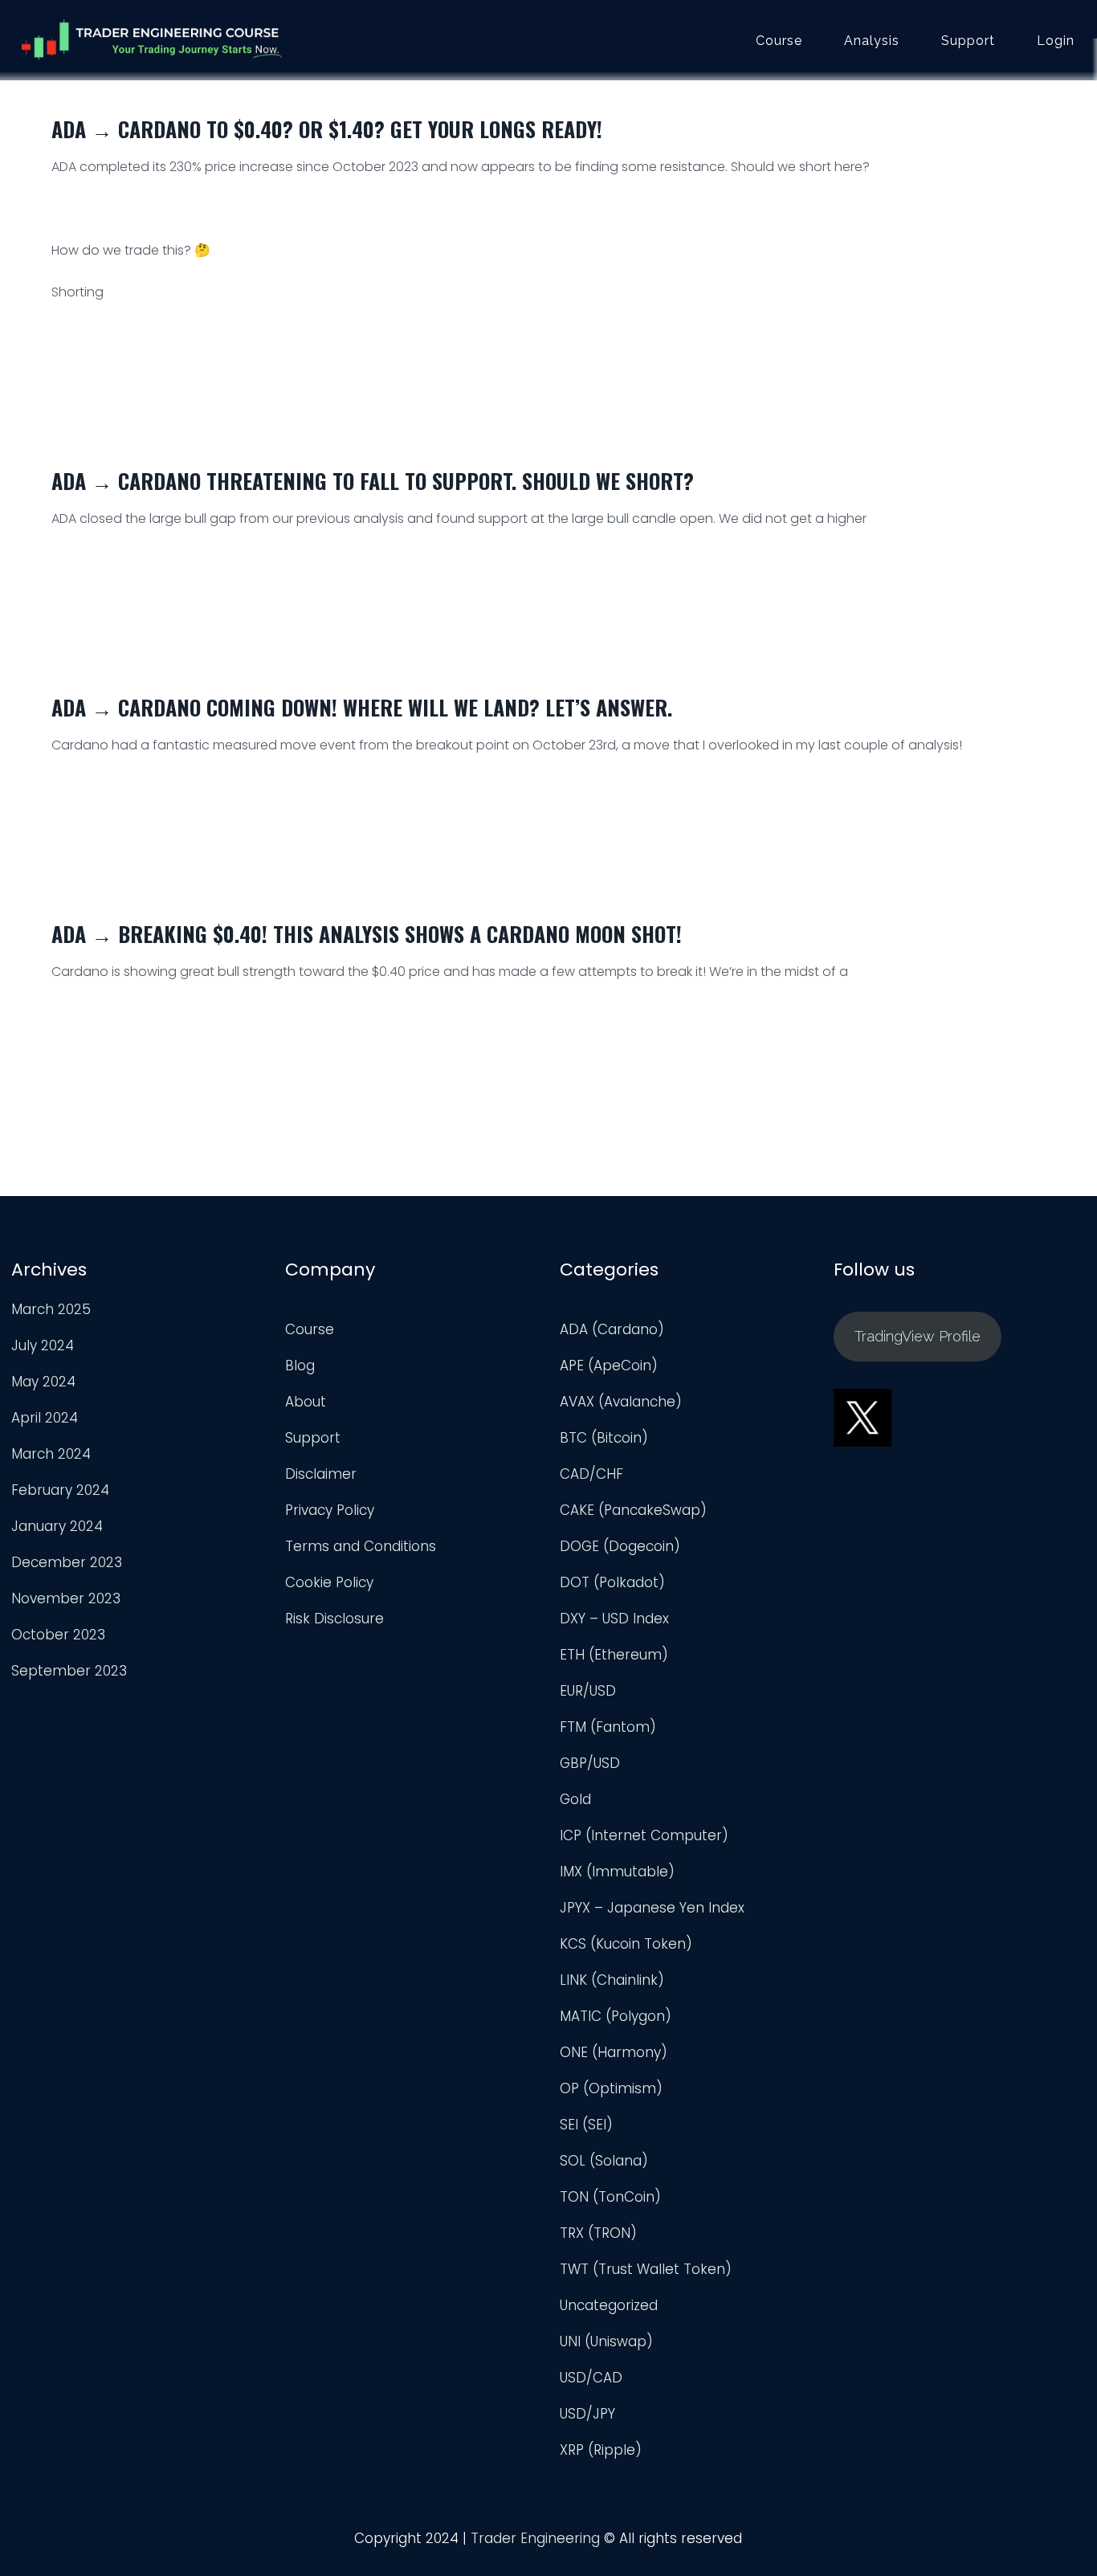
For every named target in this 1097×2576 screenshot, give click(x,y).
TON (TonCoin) (610, 2197)
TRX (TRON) (598, 2233)
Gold (575, 1799)
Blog (300, 1366)
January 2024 (57, 1526)
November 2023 (66, 1598)
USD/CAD (591, 2378)
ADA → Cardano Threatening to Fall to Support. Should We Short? (373, 481)
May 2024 (43, 1382)
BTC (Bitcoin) (604, 1438)
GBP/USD (590, 1763)
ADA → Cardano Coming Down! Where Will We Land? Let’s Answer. (362, 707)
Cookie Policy (329, 1582)
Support (968, 41)
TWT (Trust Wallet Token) (646, 2269)
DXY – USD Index (614, 1619)
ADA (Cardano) (612, 1329)
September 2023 (69, 1671)
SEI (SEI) (586, 2125)
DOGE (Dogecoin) (620, 1546)
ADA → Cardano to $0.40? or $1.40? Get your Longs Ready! (327, 129)
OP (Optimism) (611, 2088)
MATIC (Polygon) (616, 2016)
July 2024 (43, 1345)
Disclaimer (321, 1474)
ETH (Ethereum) (614, 1655)
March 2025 (51, 1309)
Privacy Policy (330, 1510)
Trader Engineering (535, 2538)
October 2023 (58, 1635)
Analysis (872, 41)
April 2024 (45, 1418)
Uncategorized (609, 2305)
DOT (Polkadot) (612, 1582)
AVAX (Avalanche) (621, 1402)
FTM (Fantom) (608, 1727)
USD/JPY (587, 2414)
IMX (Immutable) (617, 1872)
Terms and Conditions (361, 1546)
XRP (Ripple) (601, 2450)
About (306, 1402)
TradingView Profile (918, 1336)
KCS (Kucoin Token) (626, 1944)
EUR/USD (588, 1691)
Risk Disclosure (334, 1619)
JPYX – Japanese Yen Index (652, 1908)
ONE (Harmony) (614, 2052)
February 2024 (60, 1490)
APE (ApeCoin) (609, 1366)
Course (779, 41)
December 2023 (67, 1562)
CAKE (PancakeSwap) (633, 1510)
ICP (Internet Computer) (644, 1835)
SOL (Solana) (604, 2161)
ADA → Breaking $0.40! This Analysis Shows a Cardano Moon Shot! (367, 934)
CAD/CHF (591, 1474)
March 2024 (51, 1454)
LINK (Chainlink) (612, 1980)
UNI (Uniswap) (606, 2341)
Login (1056, 41)
